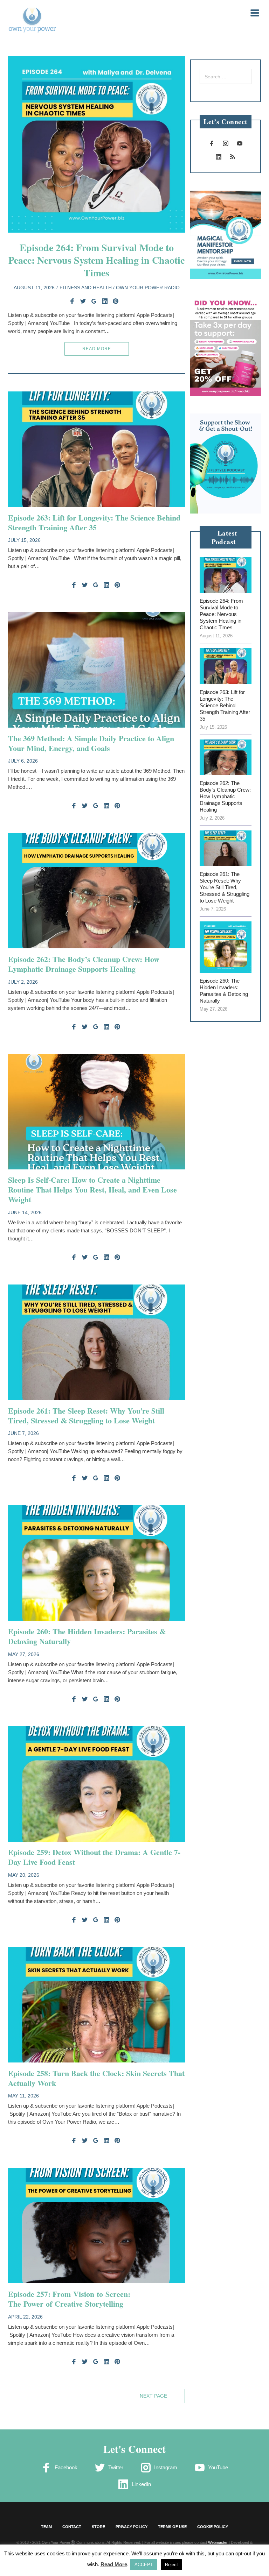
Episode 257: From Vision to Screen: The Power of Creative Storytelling (69, 2299)
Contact (72, 2527)
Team (46, 2527)
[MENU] (250, 12)
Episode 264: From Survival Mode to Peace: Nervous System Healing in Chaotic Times (96, 260)
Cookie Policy (213, 2527)
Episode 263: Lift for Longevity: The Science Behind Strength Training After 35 (94, 522)
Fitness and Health (86, 288)
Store (98, 2527)
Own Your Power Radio (148, 288)
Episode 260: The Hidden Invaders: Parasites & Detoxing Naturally (87, 1636)
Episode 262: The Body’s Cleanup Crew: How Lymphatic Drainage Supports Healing (84, 964)
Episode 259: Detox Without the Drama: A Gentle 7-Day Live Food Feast (94, 1857)
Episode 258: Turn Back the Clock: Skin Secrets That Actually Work (96, 2078)
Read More (97, 349)
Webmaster (218, 2542)
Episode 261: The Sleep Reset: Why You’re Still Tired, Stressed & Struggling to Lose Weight (86, 1416)
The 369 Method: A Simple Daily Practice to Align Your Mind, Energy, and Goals (91, 743)
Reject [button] (171, 2565)
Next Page (153, 2396)
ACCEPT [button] (144, 2565)
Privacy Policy (132, 2527)
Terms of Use (172, 2527)
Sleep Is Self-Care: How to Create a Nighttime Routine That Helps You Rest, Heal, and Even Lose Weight (92, 1190)
